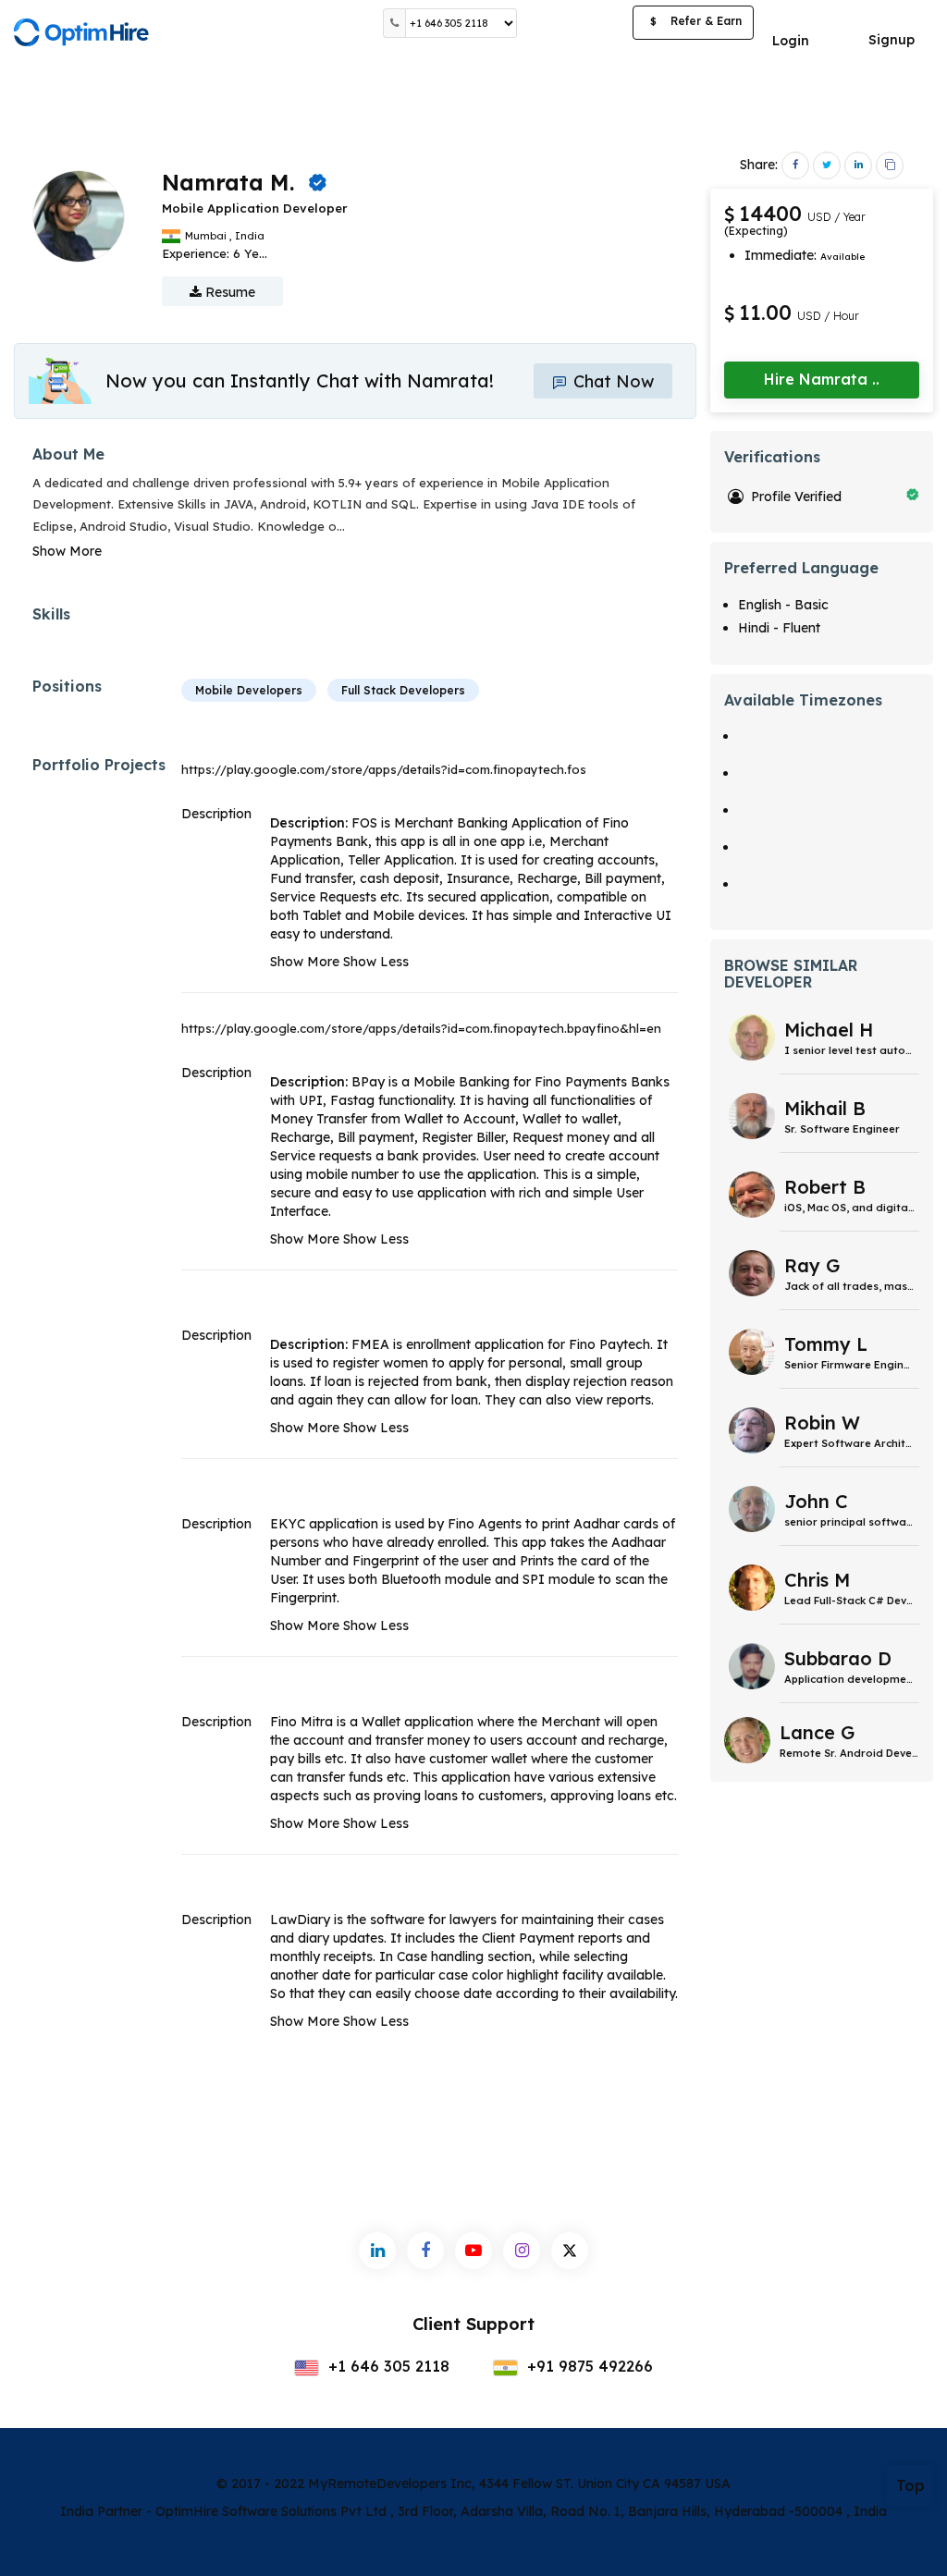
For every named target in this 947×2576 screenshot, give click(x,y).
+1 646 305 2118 (387, 2366)
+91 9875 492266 (588, 2366)
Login (791, 41)
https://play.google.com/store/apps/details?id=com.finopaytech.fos (384, 769)
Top (910, 2485)
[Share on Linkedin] (858, 166)
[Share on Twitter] (827, 166)
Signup (892, 40)
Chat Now (611, 381)
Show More (67, 551)
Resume (228, 292)
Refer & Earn (696, 21)
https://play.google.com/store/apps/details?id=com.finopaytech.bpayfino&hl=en (421, 1028)
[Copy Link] (890, 166)
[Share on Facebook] (795, 166)
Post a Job (575, 23)
